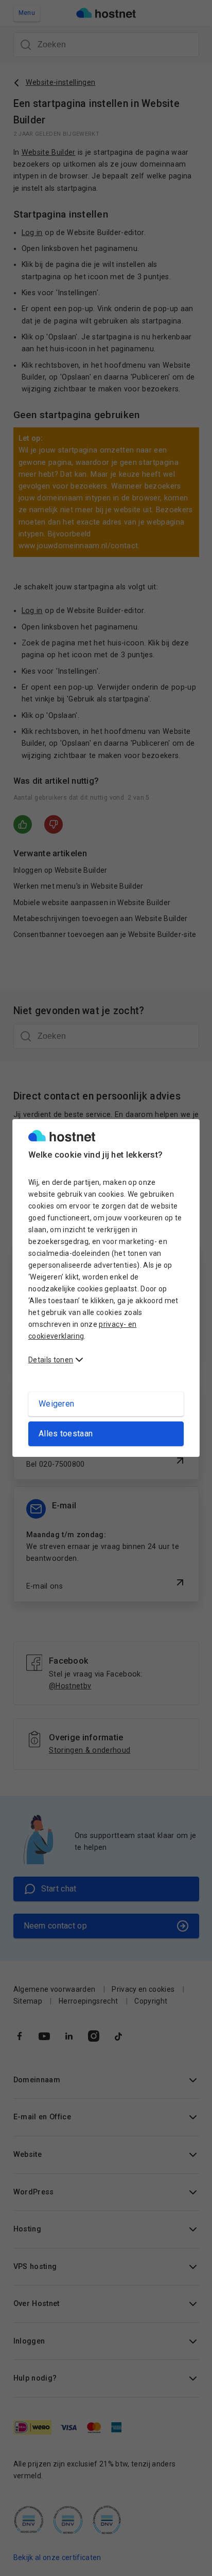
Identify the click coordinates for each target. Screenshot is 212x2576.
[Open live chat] (189, 2562)
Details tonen (51, 1360)
